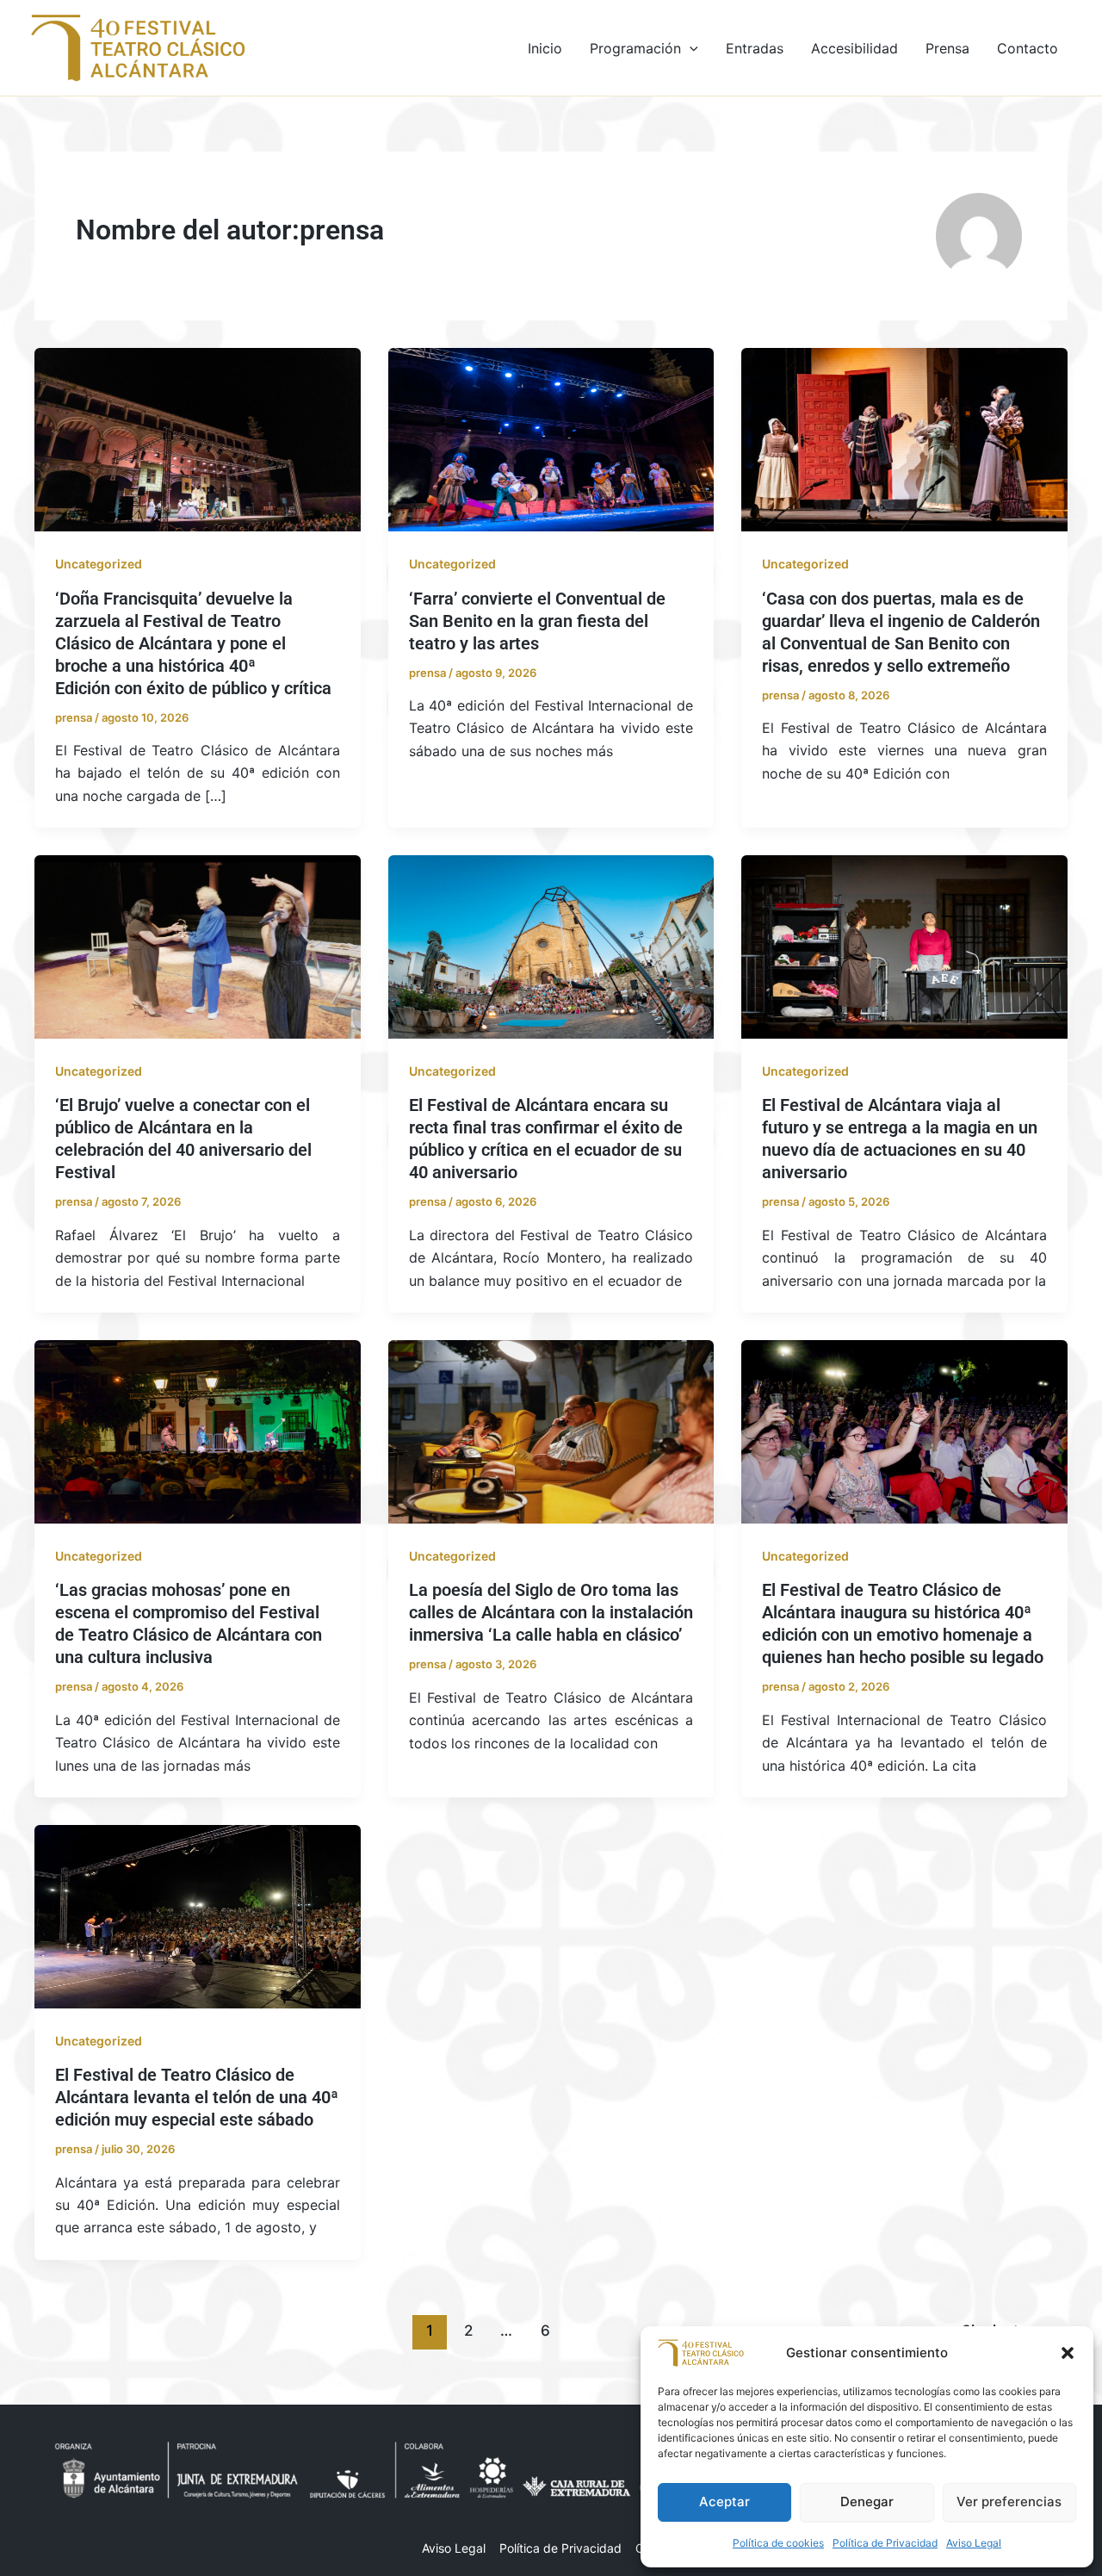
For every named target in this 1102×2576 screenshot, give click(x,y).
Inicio (545, 48)
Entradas (755, 48)
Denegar (867, 2502)
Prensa (947, 48)
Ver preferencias (1009, 2502)
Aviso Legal (974, 2543)
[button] (1068, 2353)
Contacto (1028, 48)
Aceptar (724, 2502)
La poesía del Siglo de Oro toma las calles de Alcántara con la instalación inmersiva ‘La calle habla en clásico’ (551, 1612)
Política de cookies (778, 2543)
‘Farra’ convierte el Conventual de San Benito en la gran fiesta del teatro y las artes (537, 621)
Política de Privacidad (885, 2543)
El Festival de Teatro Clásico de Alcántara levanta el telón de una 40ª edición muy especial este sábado (197, 2097)
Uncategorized (99, 564)
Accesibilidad (854, 48)
